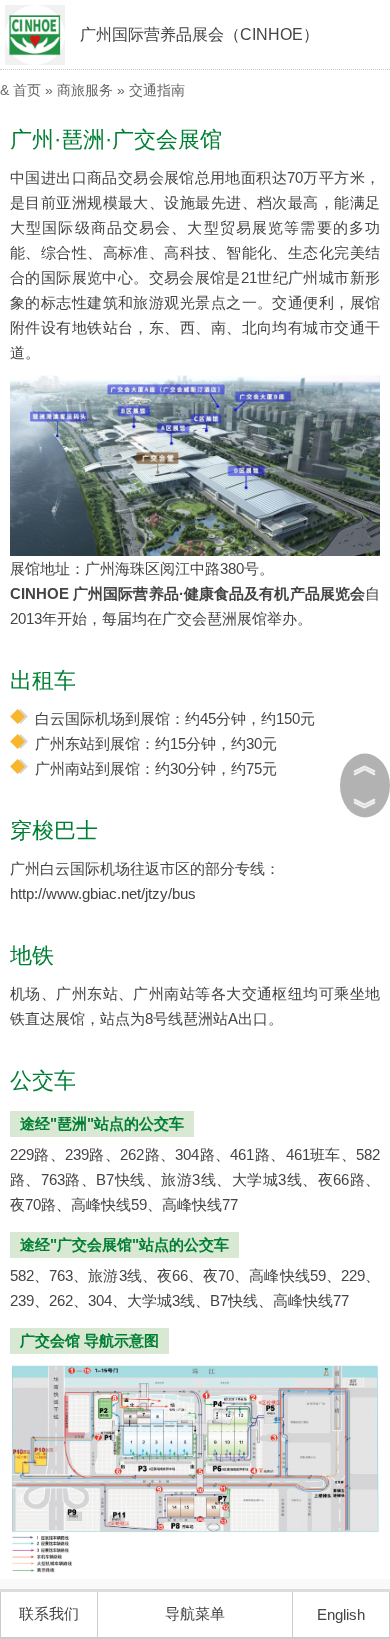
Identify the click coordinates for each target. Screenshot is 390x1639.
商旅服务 (85, 90)
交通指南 (157, 90)
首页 (27, 90)
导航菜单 (195, 1613)
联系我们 (49, 1613)
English (341, 1614)
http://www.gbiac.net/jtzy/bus (103, 893)
